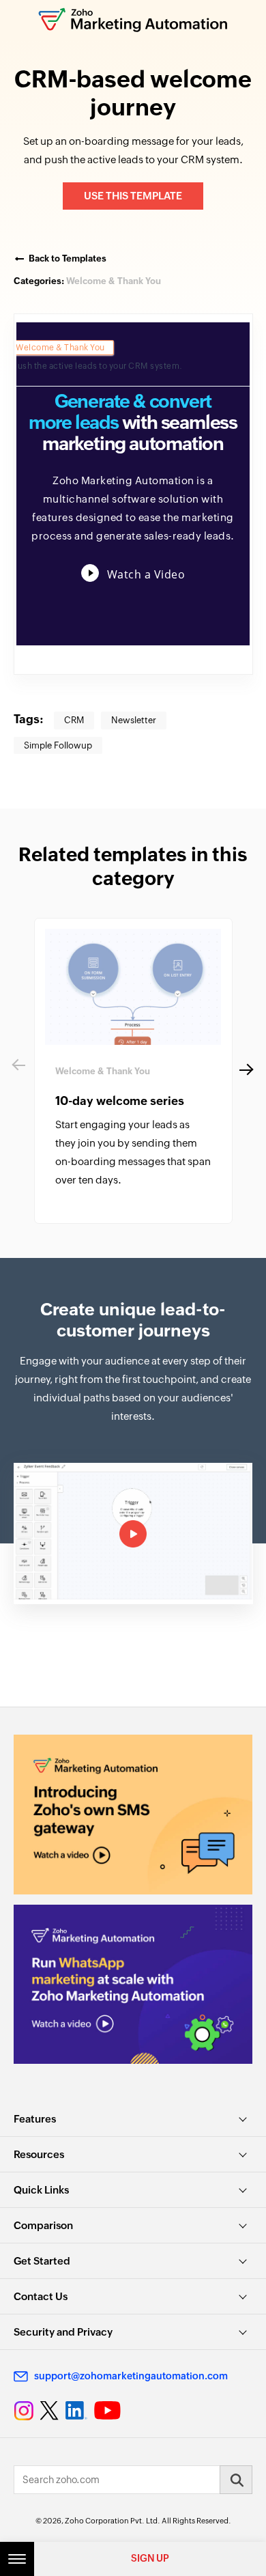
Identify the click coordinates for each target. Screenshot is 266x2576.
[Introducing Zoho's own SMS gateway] (133, 1814)
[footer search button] (236, 2480)
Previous (17, 1071)
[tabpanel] (133, 1071)
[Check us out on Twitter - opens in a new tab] (50, 2411)
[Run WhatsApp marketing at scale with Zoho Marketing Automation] (133, 1984)
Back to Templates (68, 258)
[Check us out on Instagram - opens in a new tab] (24, 2411)
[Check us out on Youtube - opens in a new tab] (107, 2411)
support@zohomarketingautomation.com (131, 2376)
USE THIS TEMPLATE (133, 196)
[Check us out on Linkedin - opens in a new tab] (76, 2411)
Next (242, 1071)
